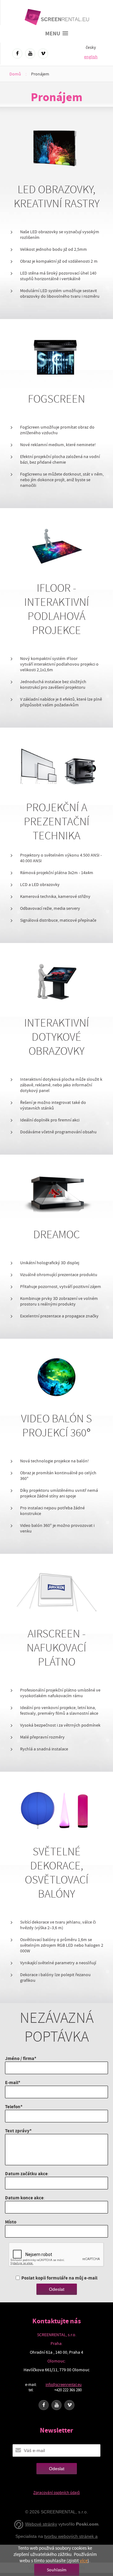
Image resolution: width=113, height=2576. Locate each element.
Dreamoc (56, 1235)
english (91, 57)
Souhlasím (57, 2570)
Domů (15, 74)
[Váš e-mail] (18, 2450)
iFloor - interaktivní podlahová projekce (57, 609)
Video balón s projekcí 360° (56, 1426)
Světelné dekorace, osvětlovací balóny (57, 1873)
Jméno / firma (20, 2058)
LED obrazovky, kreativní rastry (57, 197)
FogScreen (56, 399)
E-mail (12, 2082)
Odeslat (57, 2289)
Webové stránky (41, 2524)
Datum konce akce (24, 2198)
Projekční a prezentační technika (57, 822)
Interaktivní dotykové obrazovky (57, 1037)
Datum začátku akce (26, 2174)
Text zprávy (17, 2131)
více (84, 2561)
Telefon (13, 2107)
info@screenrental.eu (64, 2385)
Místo (11, 2222)
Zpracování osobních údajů (56, 2493)
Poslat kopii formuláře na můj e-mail (59, 2278)
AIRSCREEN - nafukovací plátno (56, 1648)
